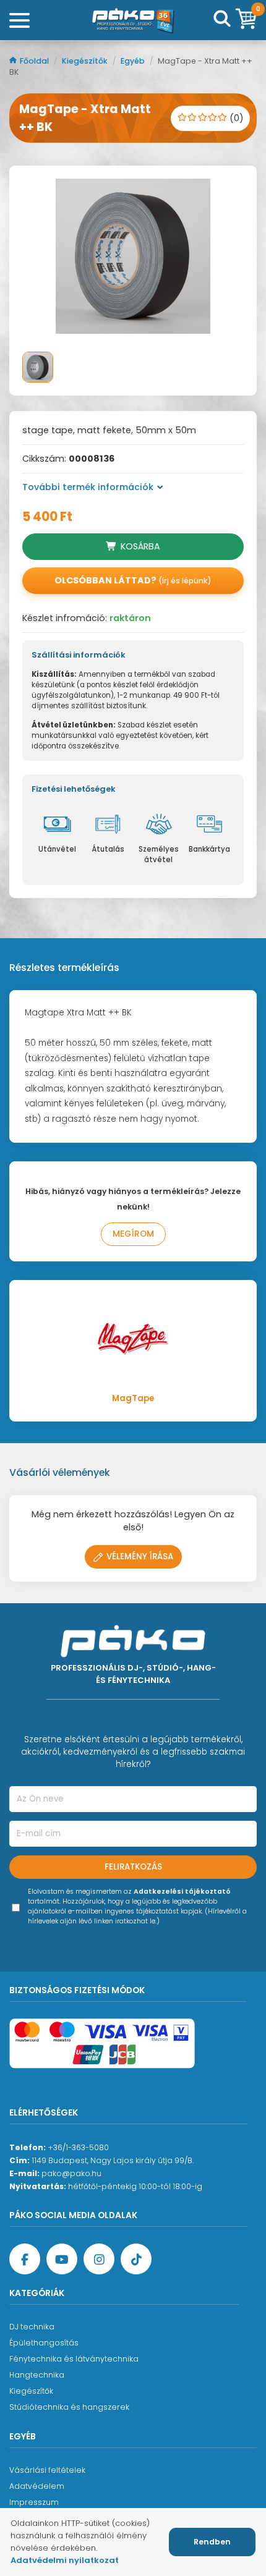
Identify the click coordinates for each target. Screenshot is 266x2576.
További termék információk (88, 487)
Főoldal (35, 61)
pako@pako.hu (71, 2173)
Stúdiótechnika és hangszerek (69, 2407)
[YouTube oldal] (62, 2259)
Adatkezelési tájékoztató (182, 1892)
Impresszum (34, 2502)
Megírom (133, 1234)
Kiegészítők (86, 61)
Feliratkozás (133, 1867)
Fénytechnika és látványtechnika (74, 2359)
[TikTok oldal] (136, 2259)
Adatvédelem (37, 2486)
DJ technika (32, 2327)
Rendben (212, 2542)
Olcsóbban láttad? (133, 580)
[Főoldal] (133, 20)
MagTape (133, 1398)
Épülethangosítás (44, 2343)
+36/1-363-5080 (78, 2147)
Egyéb (134, 61)
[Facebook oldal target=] (25, 2259)
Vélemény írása (140, 1557)
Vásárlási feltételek (47, 2470)
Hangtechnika (37, 2375)
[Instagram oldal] (99, 2259)
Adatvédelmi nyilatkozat (65, 2560)
